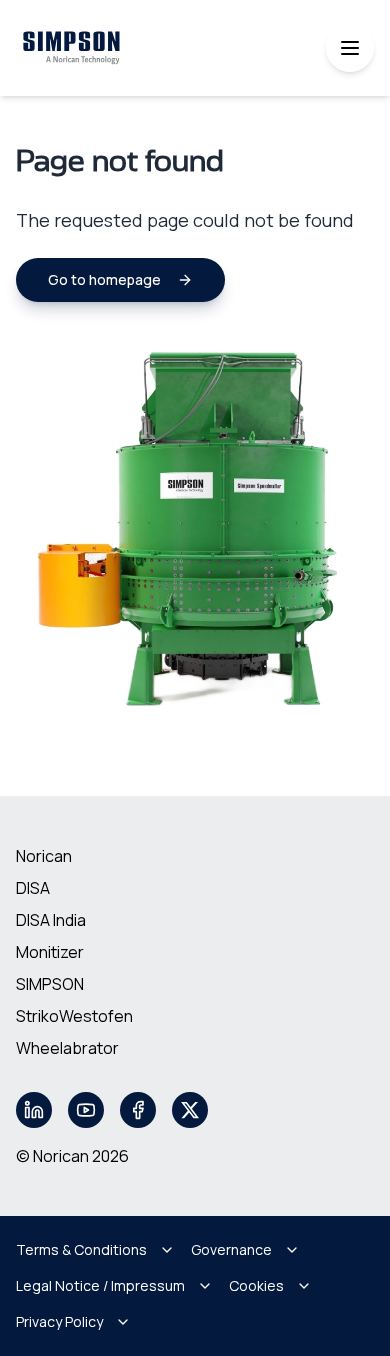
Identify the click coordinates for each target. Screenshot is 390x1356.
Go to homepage (104, 279)
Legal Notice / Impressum (100, 1285)
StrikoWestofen (74, 1016)
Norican (44, 856)
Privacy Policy (59, 1321)
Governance (231, 1249)
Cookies (256, 1285)
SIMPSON (50, 984)
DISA (33, 888)
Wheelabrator (67, 1048)
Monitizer (50, 952)
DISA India (51, 920)
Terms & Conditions (81, 1249)
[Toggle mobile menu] (350, 48)
